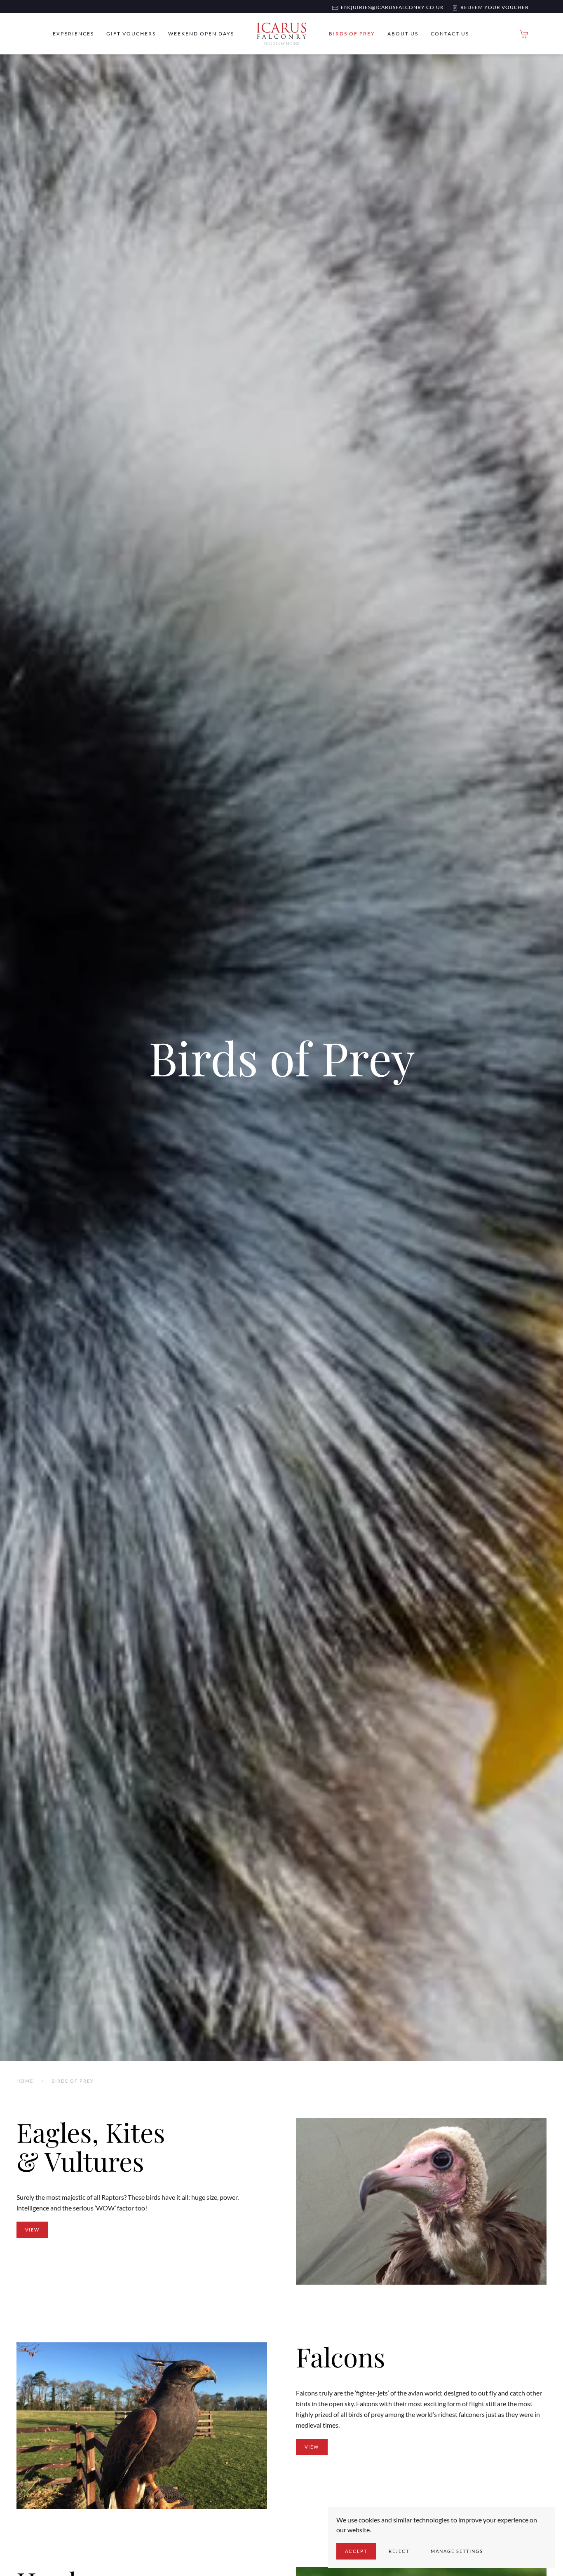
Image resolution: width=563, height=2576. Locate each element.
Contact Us (450, 34)
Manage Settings (457, 2551)
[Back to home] (281, 34)
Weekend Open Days (201, 34)
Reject (399, 2551)
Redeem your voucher (493, 7)
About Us (403, 34)
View (32, 2230)
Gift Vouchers (131, 34)
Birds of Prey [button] (352, 34)
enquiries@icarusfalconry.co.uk (391, 7)
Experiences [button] (73, 34)
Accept (356, 2551)
